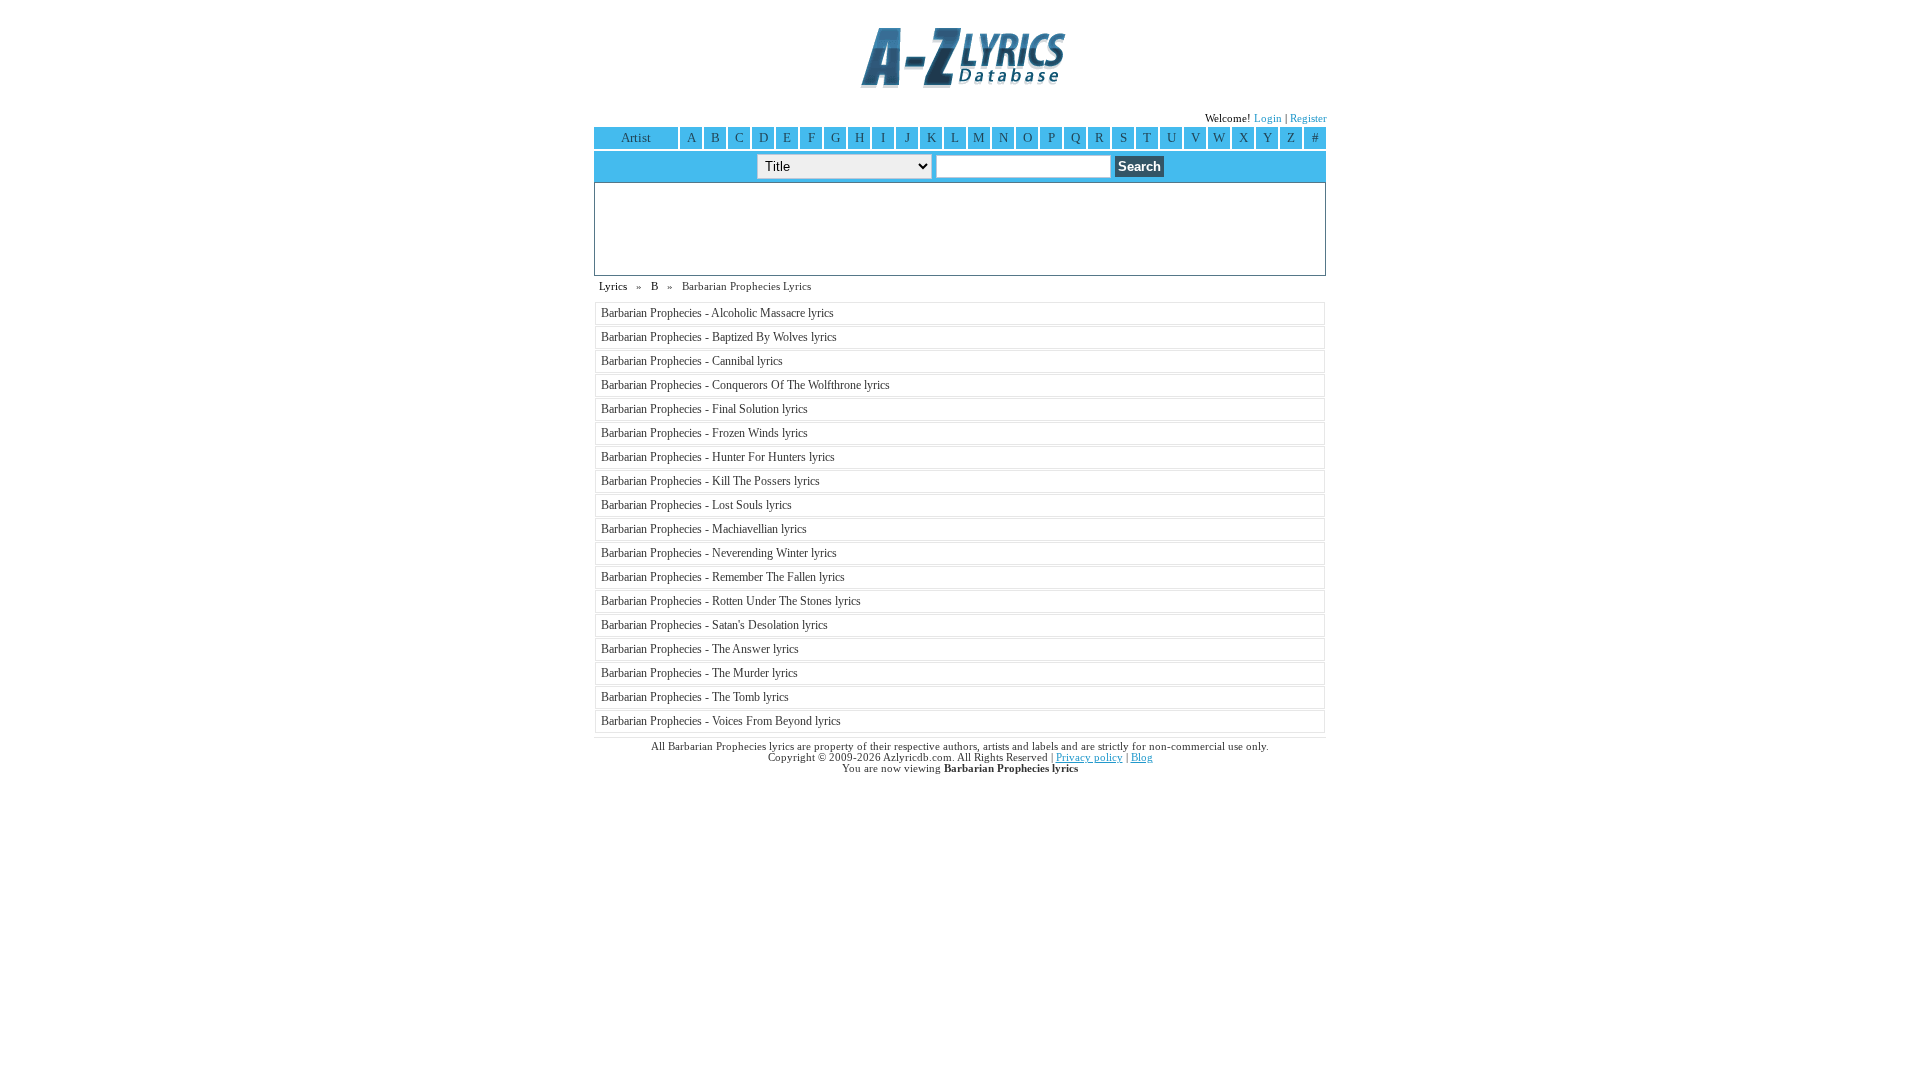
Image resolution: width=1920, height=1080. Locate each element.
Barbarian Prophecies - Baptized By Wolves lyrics (719, 337)
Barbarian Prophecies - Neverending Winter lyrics (719, 553)
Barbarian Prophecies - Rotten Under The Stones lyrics (731, 601)
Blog (1142, 757)
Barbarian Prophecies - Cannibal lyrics (692, 361)
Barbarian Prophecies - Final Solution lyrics (704, 409)
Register (1308, 118)
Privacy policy (1089, 757)
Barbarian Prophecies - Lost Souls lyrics (696, 505)
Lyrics (613, 286)
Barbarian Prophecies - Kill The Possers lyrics (710, 481)
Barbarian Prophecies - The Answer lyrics (700, 649)
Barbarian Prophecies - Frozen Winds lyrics (704, 433)
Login (1268, 118)
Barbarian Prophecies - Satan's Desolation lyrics (714, 625)
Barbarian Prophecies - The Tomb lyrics (695, 697)
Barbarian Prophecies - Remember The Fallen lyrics (723, 577)
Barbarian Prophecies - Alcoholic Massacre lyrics (717, 313)
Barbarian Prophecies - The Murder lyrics (699, 673)
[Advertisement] (960, 229)
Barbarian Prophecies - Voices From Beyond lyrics (721, 721)
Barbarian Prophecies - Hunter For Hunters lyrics (718, 457)
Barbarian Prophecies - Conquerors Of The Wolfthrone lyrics (745, 385)
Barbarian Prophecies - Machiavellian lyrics (704, 529)
